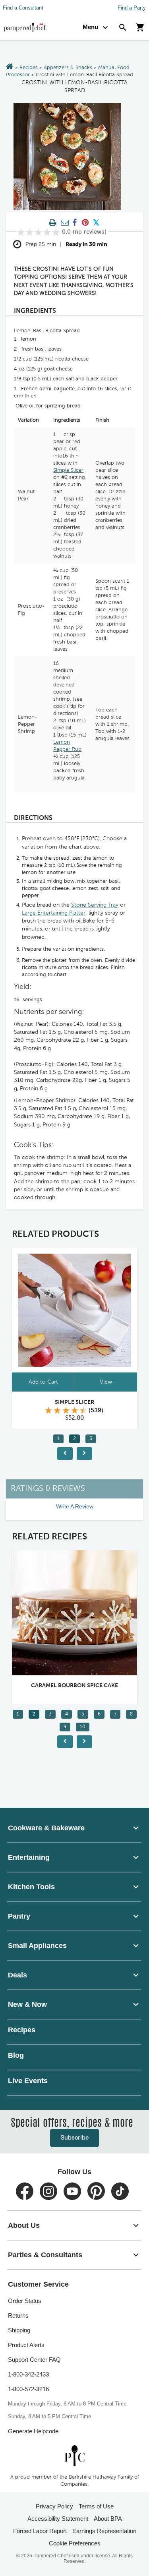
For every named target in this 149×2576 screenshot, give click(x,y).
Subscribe (74, 2138)
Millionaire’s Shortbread (77, 1686)
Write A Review (75, 1506)
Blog (16, 2055)
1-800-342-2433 (28, 2374)
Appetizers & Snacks (68, 68)
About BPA (108, 2519)
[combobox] (74, 1828)
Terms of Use (96, 2506)
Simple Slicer (68, 470)
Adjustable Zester (77, 1402)
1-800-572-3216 (28, 2389)
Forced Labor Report (40, 2531)
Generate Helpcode (33, 2431)
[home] (75, 2455)
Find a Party (132, 8)
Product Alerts (26, 2345)
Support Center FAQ (34, 2360)
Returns (18, 2315)
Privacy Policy (54, 2506)
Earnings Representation (104, 2531)
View (108, 1382)
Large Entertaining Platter (54, 913)
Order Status (25, 2301)
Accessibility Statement (58, 2519)
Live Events (28, 2081)
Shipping (19, 2330)
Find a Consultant (23, 8)
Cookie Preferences (75, 2543)
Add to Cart (45, 1382)
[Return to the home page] (10, 67)
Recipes (29, 68)
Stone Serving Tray (95, 905)
